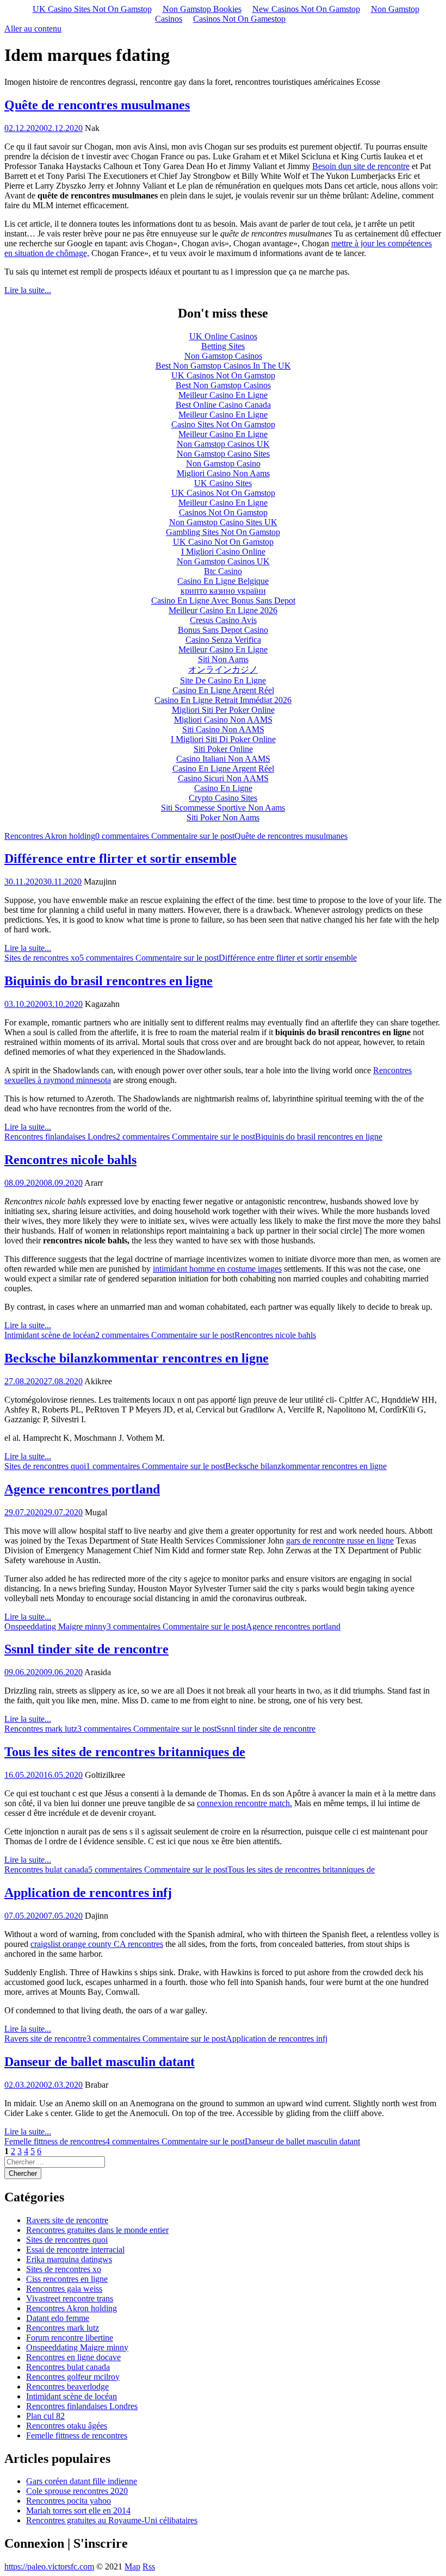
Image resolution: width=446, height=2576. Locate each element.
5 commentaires (218, 958)
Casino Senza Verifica (223, 640)
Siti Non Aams (223, 659)
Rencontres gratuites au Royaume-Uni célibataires (112, 2520)
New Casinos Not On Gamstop (306, 9)
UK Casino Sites (223, 483)
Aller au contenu (33, 29)
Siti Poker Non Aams (223, 817)
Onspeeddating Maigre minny (55, 1626)
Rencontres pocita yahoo (69, 2501)
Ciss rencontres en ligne (67, 2279)
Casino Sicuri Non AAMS (223, 778)
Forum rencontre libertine (70, 2338)
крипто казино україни (223, 591)
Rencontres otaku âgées (67, 2426)
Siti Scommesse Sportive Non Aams (223, 808)
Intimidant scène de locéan (50, 1335)
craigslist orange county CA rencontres (97, 1944)
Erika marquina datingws (69, 2259)
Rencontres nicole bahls (70, 1160)
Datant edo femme (58, 2318)
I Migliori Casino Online (223, 552)
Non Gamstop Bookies (202, 9)
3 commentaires (224, 1626)
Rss (149, 2566)
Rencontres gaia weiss (64, 2289)
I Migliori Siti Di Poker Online (223, 739)
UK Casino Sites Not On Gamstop (92, 9)
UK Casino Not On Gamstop (223, 542)
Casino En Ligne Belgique (223, 581)
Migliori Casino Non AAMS (223, 720)
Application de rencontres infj (88, 1893)
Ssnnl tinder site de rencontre (86, 1649)
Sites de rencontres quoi (45, 1466)
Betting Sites (223, 346)
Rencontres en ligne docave (73, 2357)
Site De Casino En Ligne (223, 680)
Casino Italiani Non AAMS (223, 759)
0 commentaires (221, 836)
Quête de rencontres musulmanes (97, 105)
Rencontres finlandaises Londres (60, 1137)
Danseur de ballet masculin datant (100, 2062)
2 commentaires (249, 1137)
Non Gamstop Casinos (223, 356)
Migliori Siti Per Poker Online (223, 710)
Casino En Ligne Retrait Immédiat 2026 (223, 700)
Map (132, 2566)
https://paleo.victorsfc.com (49, 2566)
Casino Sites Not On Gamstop (223, 424)
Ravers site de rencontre (45, 2039)
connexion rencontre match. (244, 1803)
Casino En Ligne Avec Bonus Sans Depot (223, 601)
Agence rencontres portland (82, 1489)
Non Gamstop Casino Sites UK (223, 522)
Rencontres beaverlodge (67, 2387)
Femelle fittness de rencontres (55, 2141)
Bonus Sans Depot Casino (223, 630)
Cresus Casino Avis (223, 620)
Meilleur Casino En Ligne (223, 395)
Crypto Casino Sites (223, 798)
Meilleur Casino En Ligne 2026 (223, 610)
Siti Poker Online (223, 749)
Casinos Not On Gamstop (223, 512)
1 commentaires (236, 1466)
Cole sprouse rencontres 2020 (77, 2491)
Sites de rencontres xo (42, 958)
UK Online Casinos (223, 336)
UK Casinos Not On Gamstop (223, 375)
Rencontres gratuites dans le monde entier (97, 2230)
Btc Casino (223, 571)
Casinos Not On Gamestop (239, 19)
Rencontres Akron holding (50, 836)
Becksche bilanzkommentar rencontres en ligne (137, 1358)
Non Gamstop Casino (223, 463)
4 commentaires (233, 2141)
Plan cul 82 (45, 2416)
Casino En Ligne (223, 788)
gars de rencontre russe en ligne (340, 1541)
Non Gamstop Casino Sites (223, 454)
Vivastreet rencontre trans (70, 2298)
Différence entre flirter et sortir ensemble (120, 858)
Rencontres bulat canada (46, 1869)
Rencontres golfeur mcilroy (73, 2377)
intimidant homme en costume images (217, 1269)
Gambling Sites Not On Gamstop (223, 532)
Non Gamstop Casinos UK (223, 444)
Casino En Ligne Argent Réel (223, 690)
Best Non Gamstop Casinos (223, 385)
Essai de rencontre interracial (75, 2250)
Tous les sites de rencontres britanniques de (125, 1752)
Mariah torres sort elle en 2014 (78, 2510)
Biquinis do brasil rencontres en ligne (109, 981)
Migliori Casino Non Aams (223, 473)
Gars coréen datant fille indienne (82, 2481)
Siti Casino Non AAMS (223, 729)
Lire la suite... (28, 290)
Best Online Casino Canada (223, 405)
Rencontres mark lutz (41, 1729)
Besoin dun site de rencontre (361, 166)
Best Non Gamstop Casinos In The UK (223, 366)
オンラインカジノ (223, 670)
